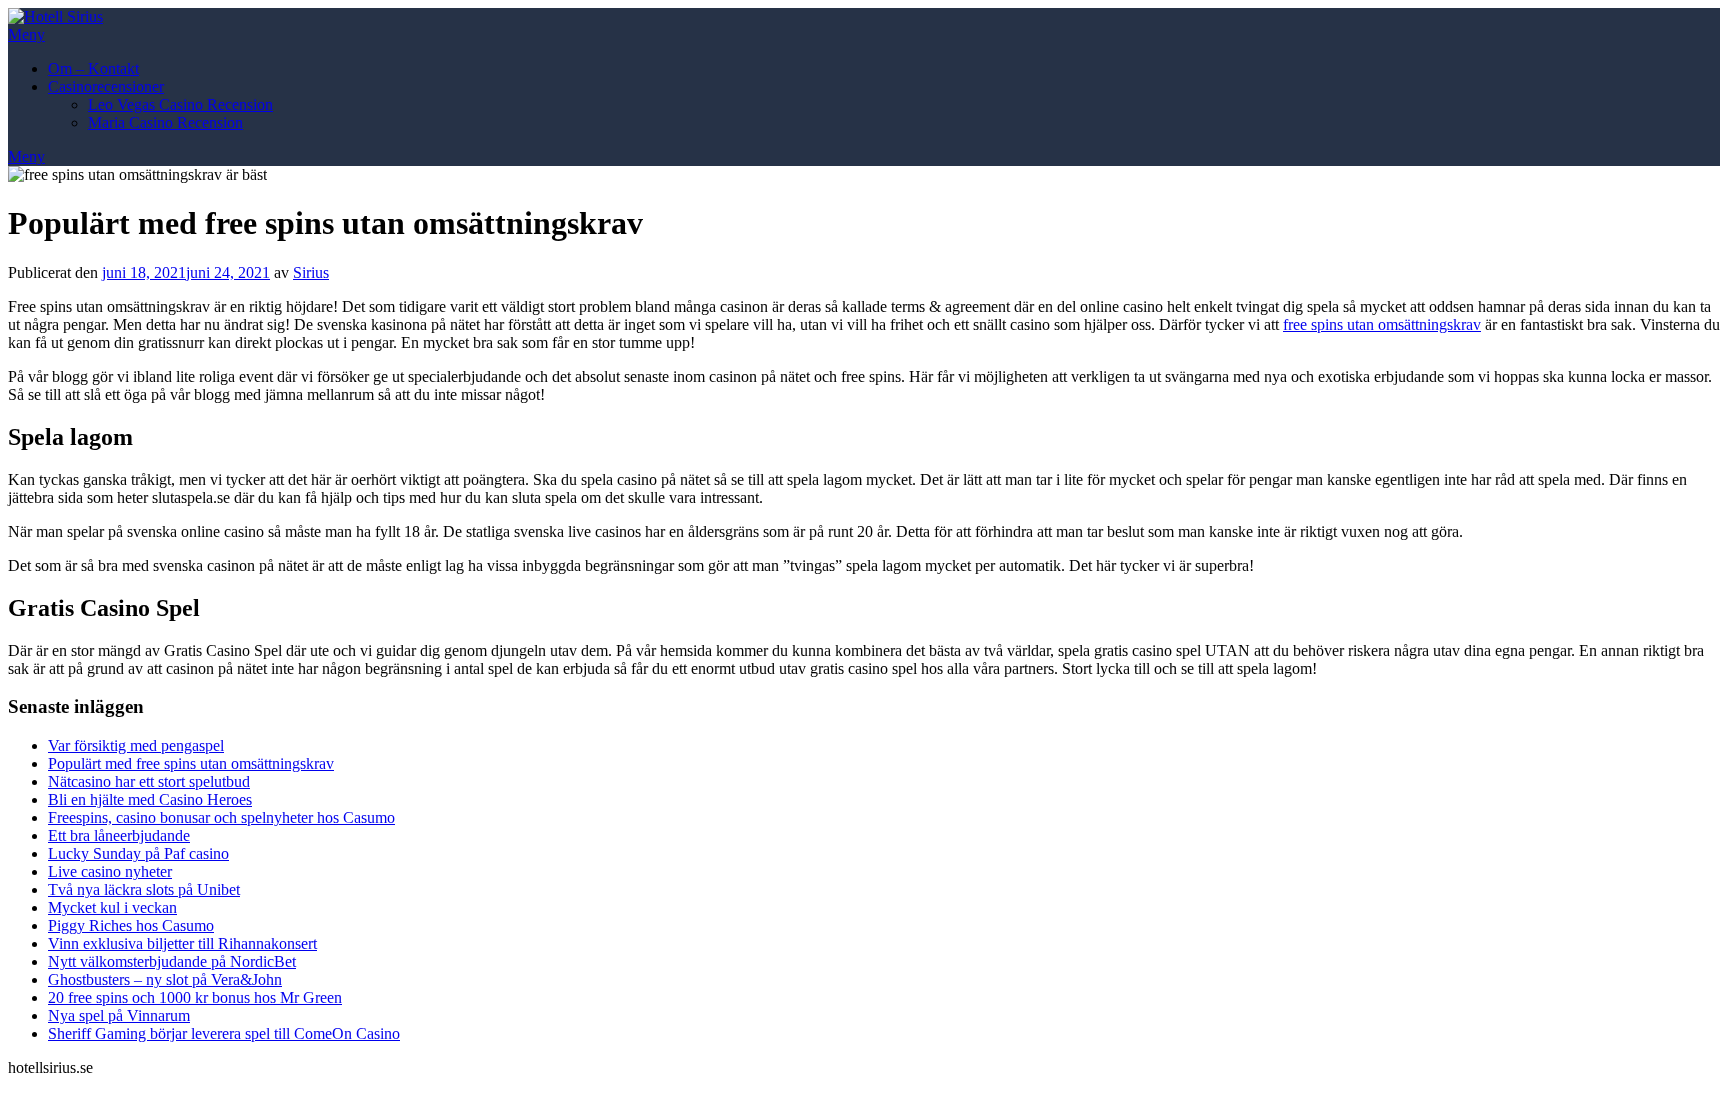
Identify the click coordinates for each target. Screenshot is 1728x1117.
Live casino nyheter (110, 871)
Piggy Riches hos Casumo (131, 925)
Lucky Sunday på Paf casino (138, 853)
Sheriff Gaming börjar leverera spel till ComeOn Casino (224, 1033)
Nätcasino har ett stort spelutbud (149, 781)
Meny (26, 34)
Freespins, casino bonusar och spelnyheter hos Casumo (221, 817)
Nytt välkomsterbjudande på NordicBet (172, 961)
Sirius (311, 272)
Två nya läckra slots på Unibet (144, 889)
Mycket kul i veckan (112, 907)
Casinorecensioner (106, 86)
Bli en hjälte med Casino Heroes (150, 799)
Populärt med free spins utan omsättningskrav (191, 763)
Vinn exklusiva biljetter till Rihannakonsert (182, 943)
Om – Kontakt (93, 68)
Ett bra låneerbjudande (119, 835)
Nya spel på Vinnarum (119, 1015)
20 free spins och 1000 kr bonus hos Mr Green (195, 997)
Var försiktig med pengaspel (136, 745)
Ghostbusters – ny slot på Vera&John (165, 979)
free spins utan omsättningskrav (1382, 324)
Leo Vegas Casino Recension (180, 104)
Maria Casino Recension (165, 122)
